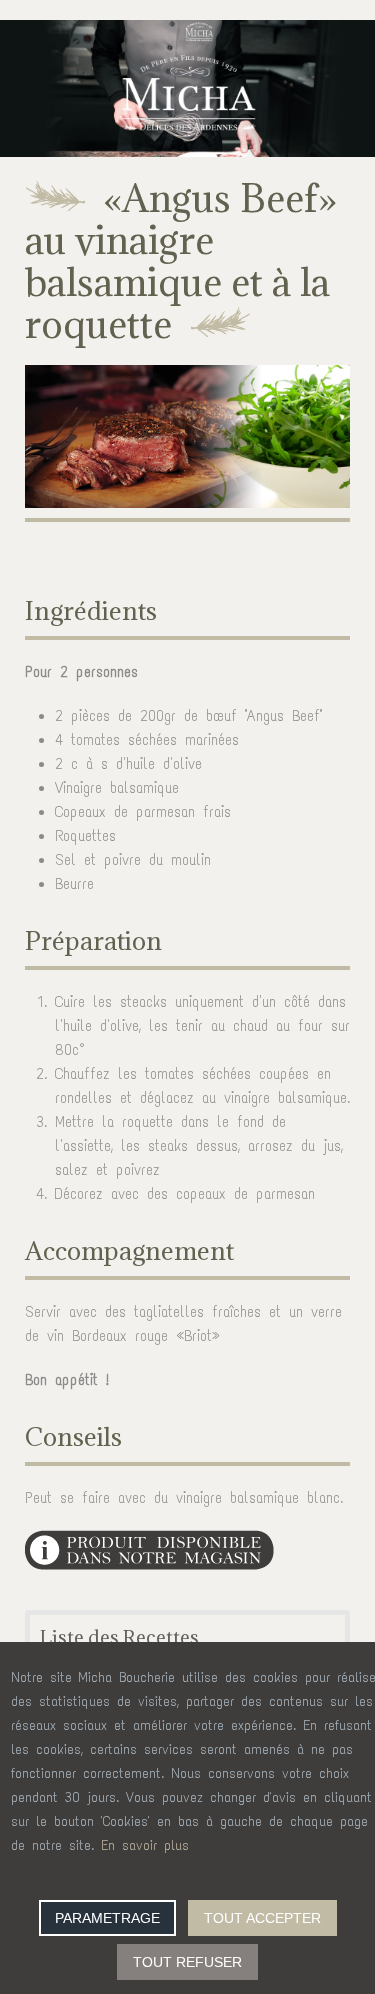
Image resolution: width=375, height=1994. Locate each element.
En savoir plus (145, 1845)
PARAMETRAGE (107, 1918)
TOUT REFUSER (187, 1962)
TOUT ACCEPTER (262, 1918)
